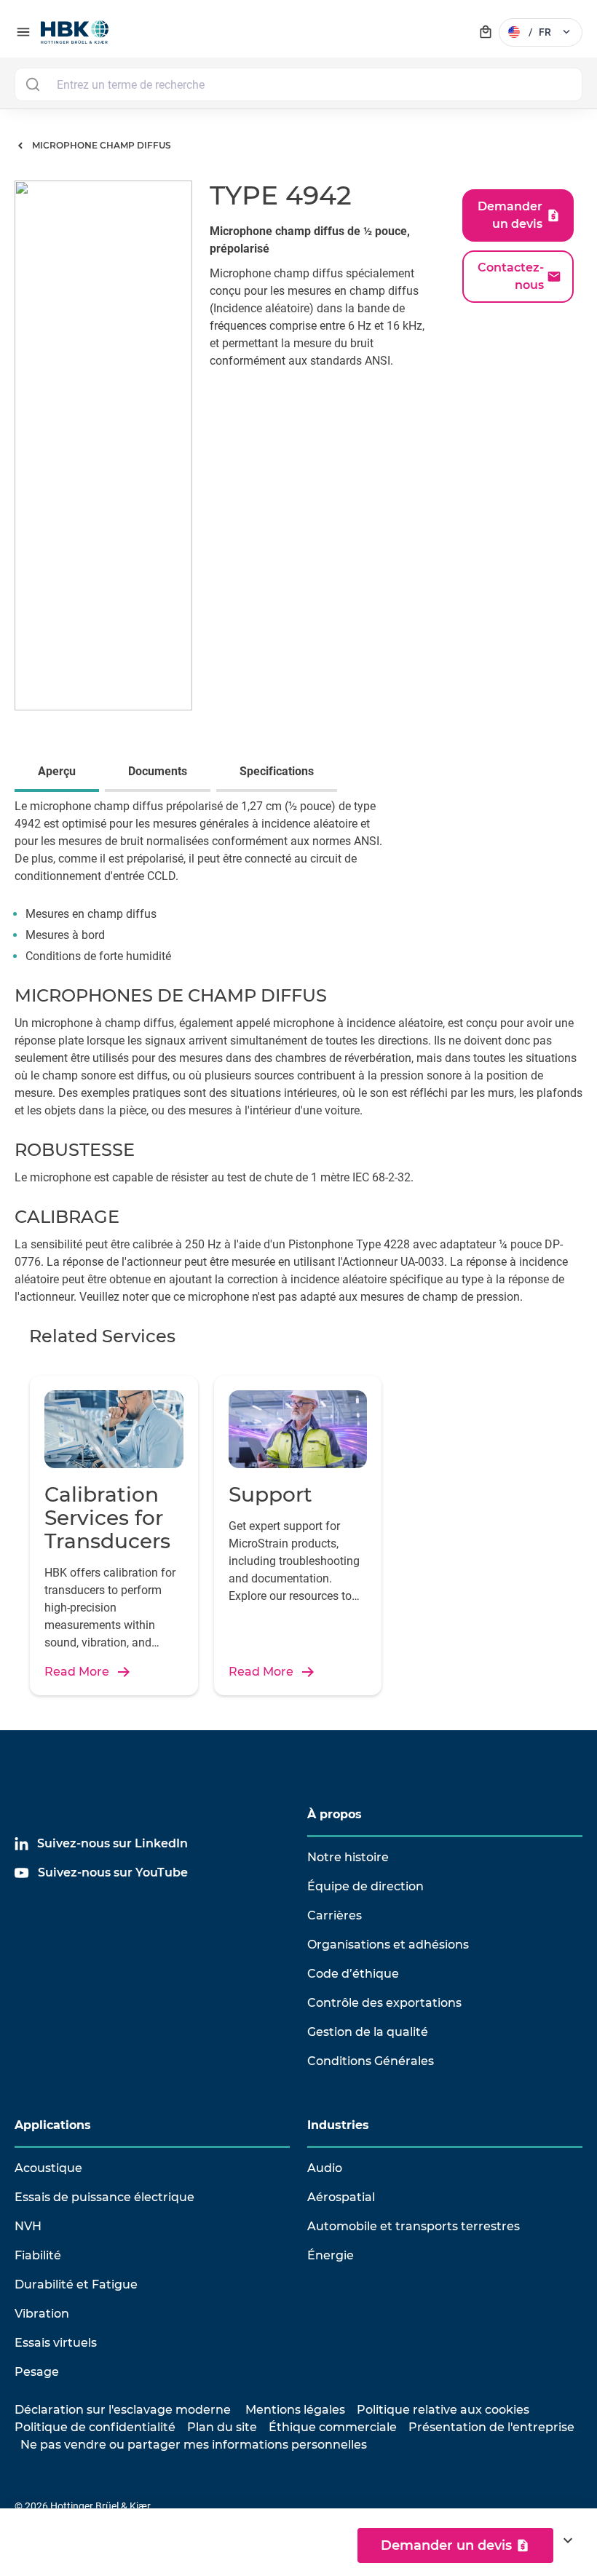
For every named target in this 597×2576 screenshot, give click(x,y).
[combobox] (298, 84)
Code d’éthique (353, 1974)
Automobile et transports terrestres (414, 2226)
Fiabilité (38, 2255)
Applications (53, 2125)
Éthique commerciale (333, 2427)
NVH (28, 2226)
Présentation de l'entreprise (491, 2427)
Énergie (331, 2255)
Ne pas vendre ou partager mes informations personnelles (194, 2445)
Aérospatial (341, 2197)
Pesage (37, 2372)
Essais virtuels (56, 2343)
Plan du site (222, 2427)
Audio (325, 2168)
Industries (338, 2125)
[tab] (60, 773)
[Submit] (32, 84)
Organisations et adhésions (388, 1945)
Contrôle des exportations (384, 2003)
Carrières (335, 1915)
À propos (335, 1814)
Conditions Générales (371, 2061)
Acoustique (48, 2168)
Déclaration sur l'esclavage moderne (123, 2410)
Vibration (42, 2314)
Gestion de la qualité (368, 2032)
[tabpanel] (298, 892)
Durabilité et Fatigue (76, 2284)
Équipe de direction (365, 1886)
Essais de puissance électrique (104, 2197)
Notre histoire (348, 1857)
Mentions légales (295, 2410)
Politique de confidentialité (95, 2427)
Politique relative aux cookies (443, 2410)
